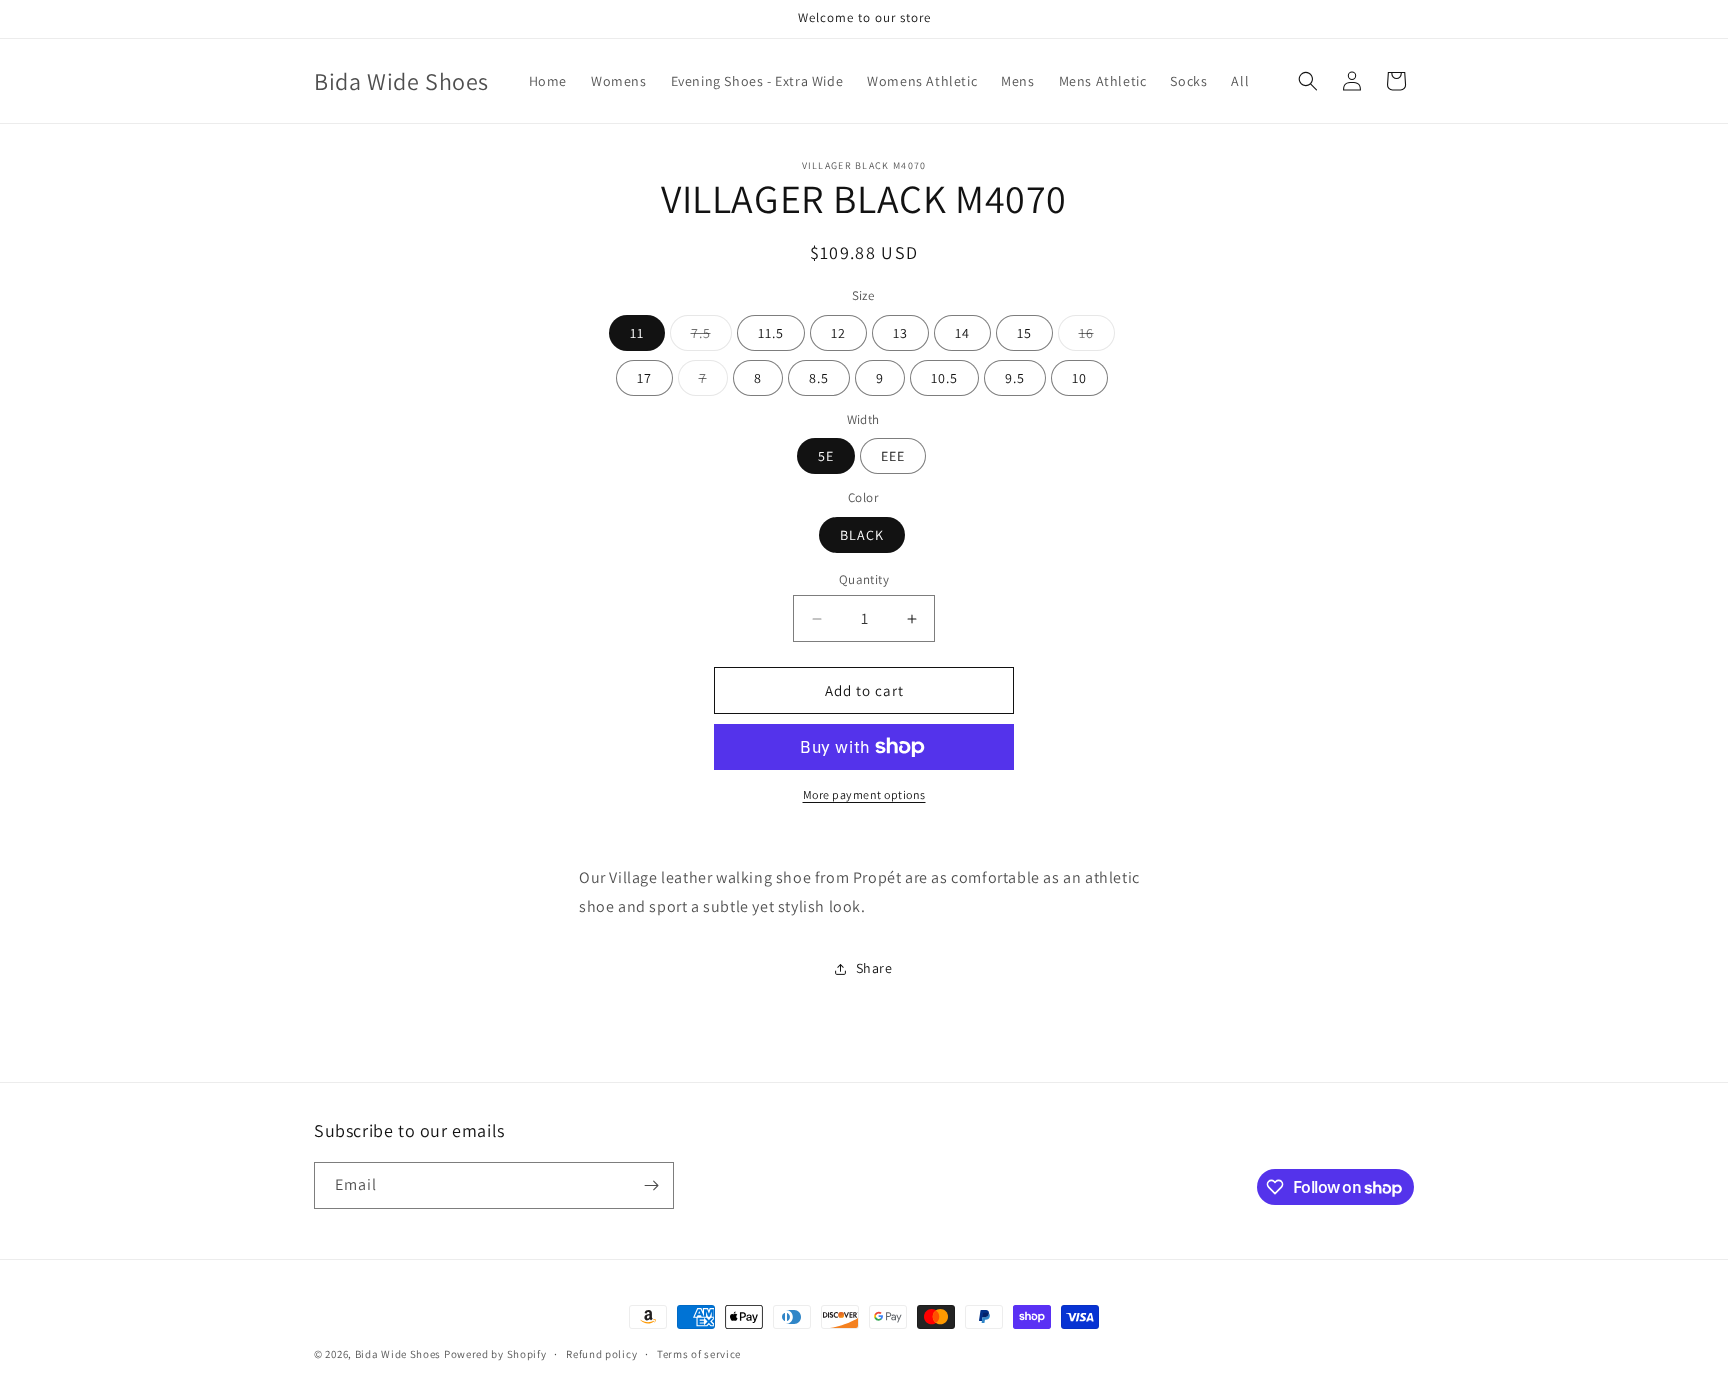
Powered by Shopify (495, 1354)
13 (900, 333)
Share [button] (874, 968)
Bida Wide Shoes (398, 1354)
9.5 (1015, 378)
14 (962, 333)
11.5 (771, 333)
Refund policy (601, 1354)
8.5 (819, 378)
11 (637, 333)
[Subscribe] (651, 1185)
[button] (1308, 81)
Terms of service (699, 1354)
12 (838, 333)
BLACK (862, 535)
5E (826, 456)
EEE (893, 456)
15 (1024, 333)
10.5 (944, 378)
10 (1079, 378)
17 (644, 378)
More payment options (864, 794)
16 (1097, 337)
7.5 (711, 337)
